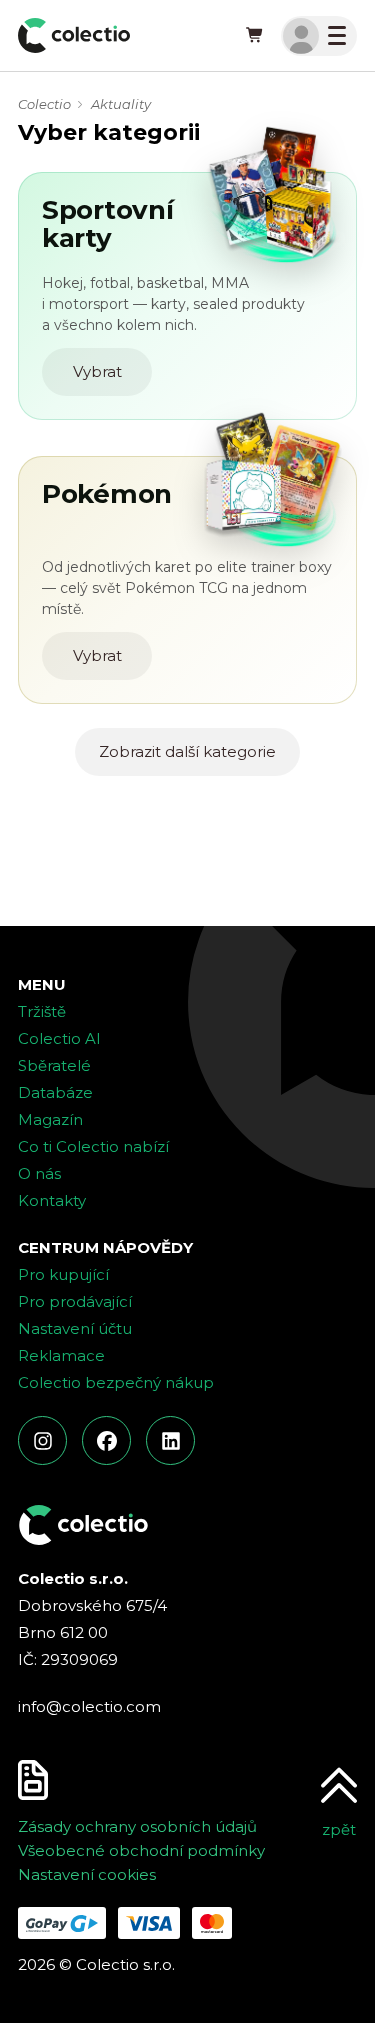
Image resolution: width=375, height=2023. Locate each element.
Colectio (44, 104)
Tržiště (42, 1011)
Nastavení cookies (87, 1874)
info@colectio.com (89, 1706)
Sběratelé (54, 1065)
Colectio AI (59, 1038)
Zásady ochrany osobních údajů (137, 1826)
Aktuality (121, 104)
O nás (39, 1173)
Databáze (55, 1092)
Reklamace (61, 1355)
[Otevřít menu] (319, 36)
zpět (339, 1829)
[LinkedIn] (170, 1440)
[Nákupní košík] (255, 36)
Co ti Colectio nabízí (93, 1146)
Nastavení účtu (75, 1328)
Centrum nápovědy (105, 1247)
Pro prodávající (75, 1301)
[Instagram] (42, 1440)
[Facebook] (106, 1440)
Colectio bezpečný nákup (116, 1382)
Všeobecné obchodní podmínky (141, 1850)
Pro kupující (63, 1274)
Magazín (50, 1119)
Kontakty (52, 1200)
